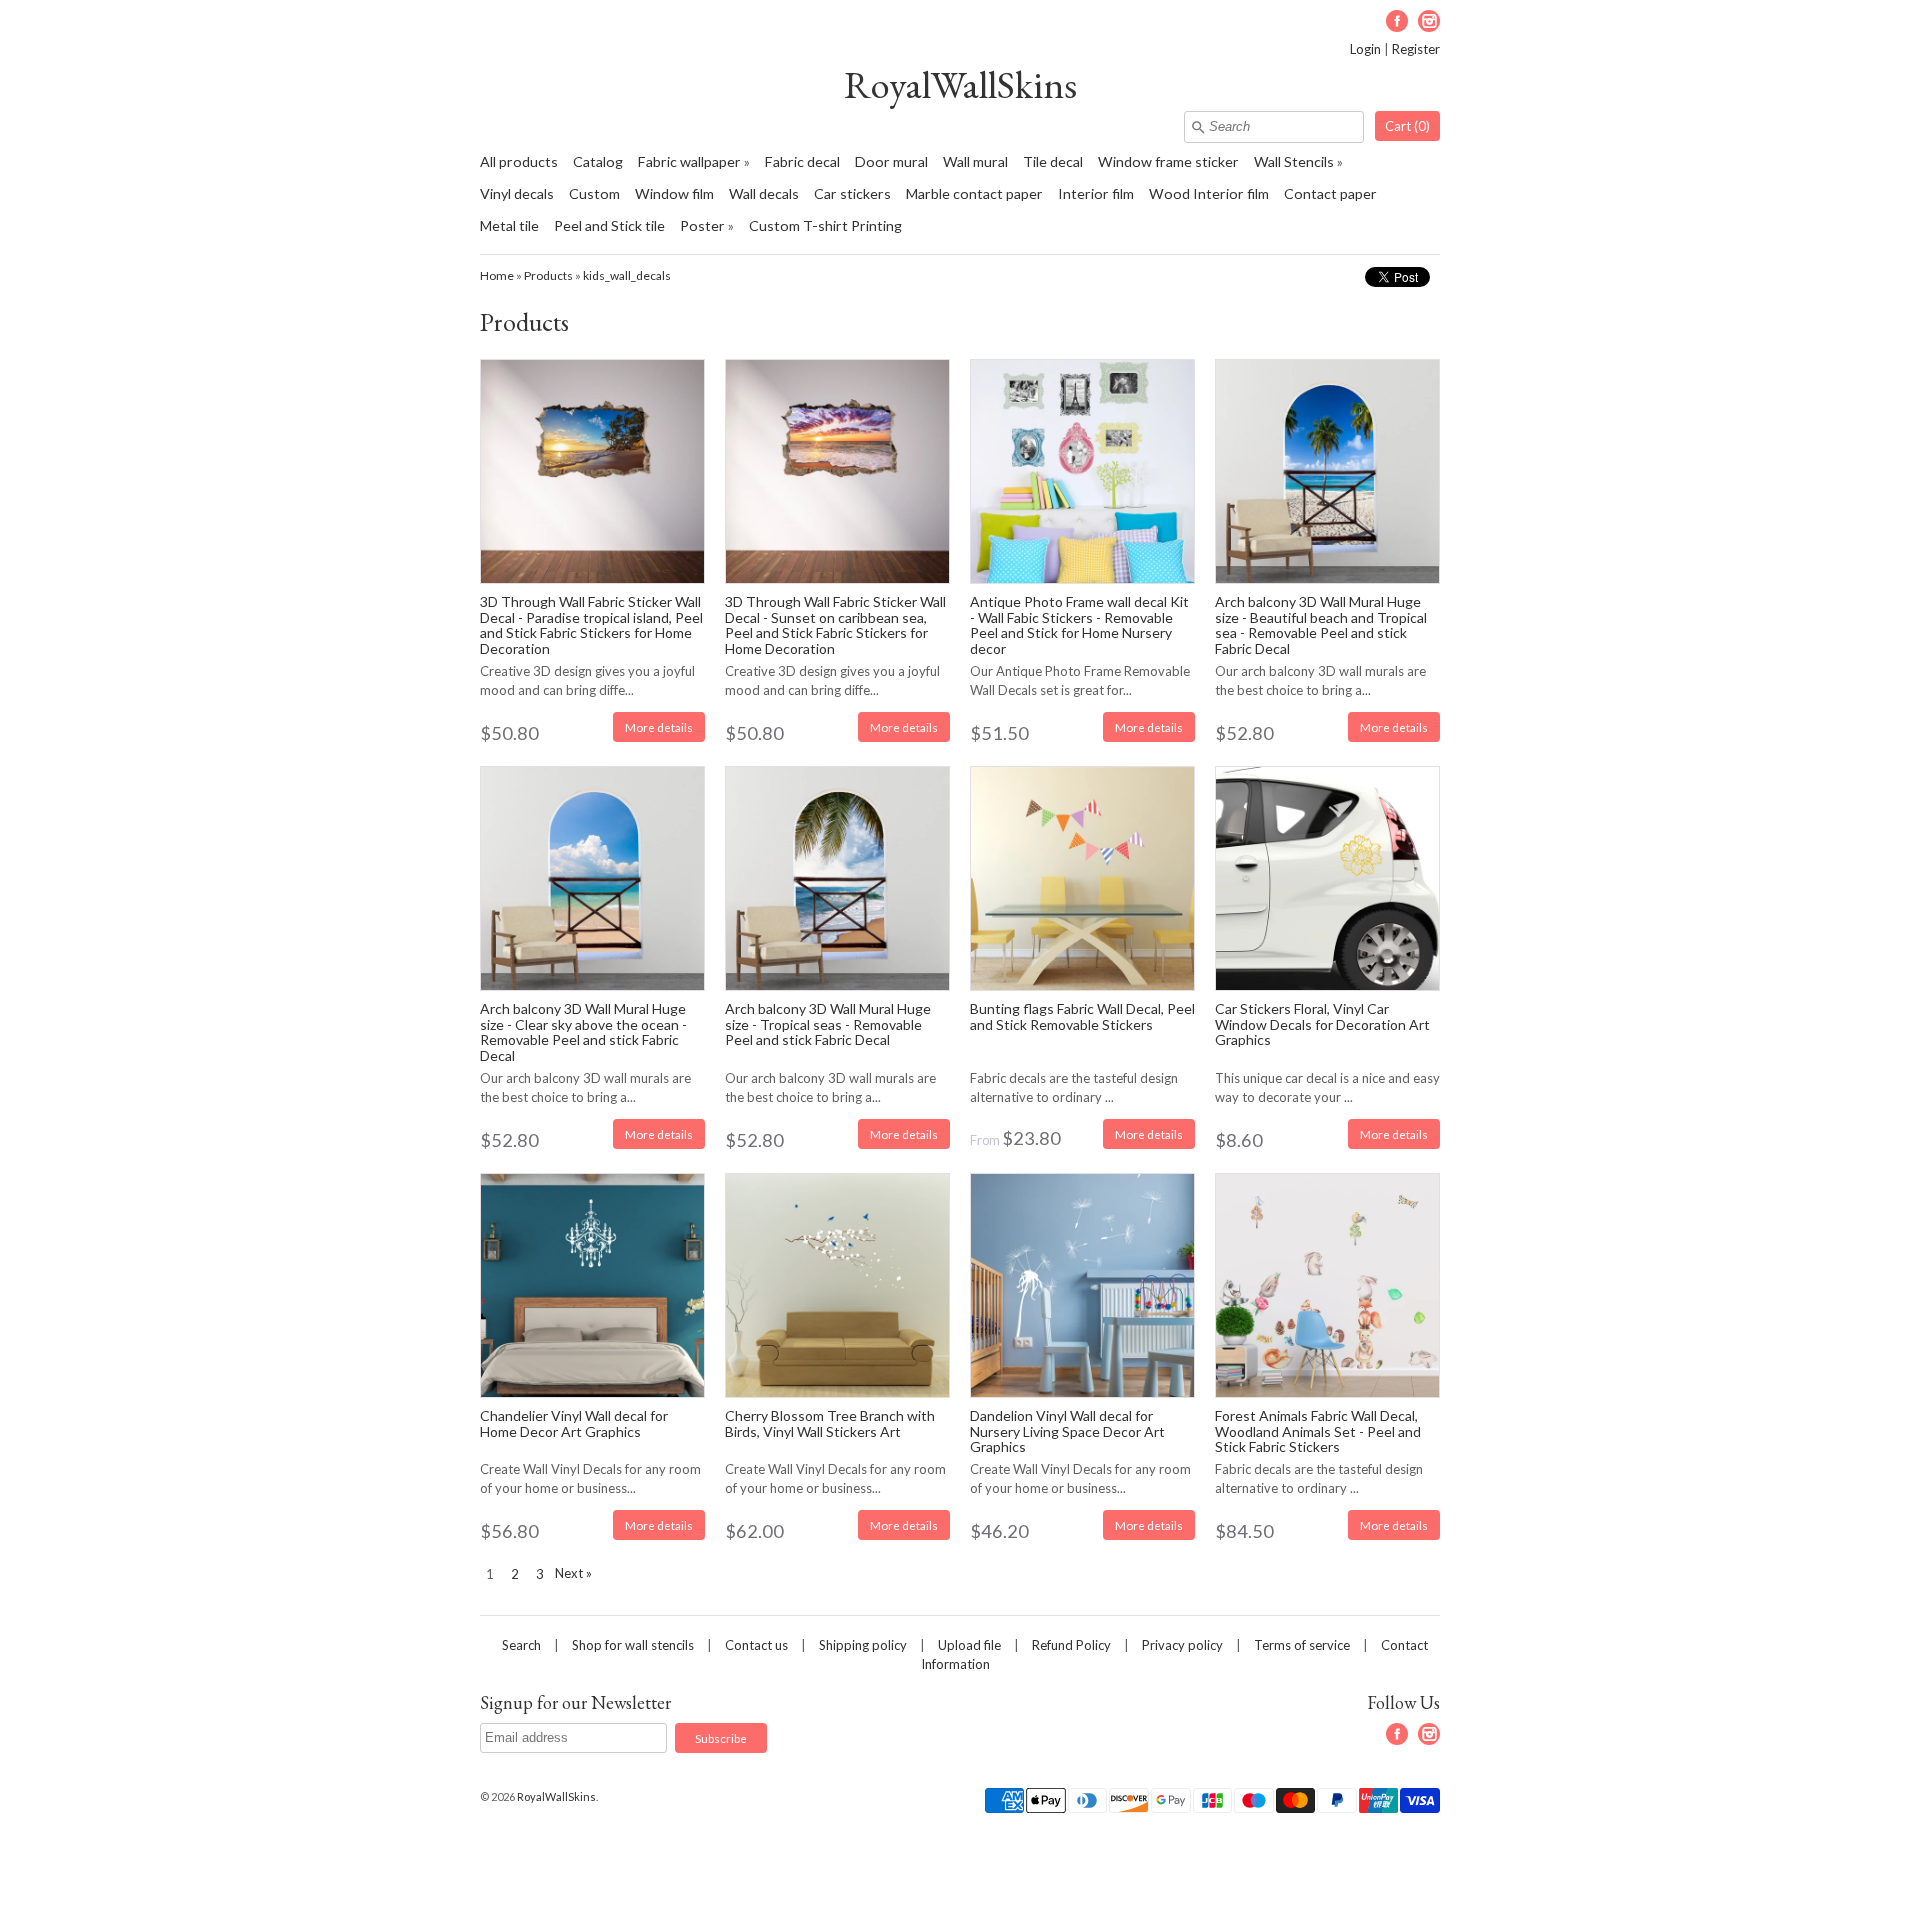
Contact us (756, 1645)
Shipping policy (863, 1645)
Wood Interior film (1209, 193)
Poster (702, 225)
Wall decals (764, 193)
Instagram (1429, 21)
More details (659, 727)
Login (1365, 49)
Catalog (598, 161)
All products (519, 161)
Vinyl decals (517, 193)
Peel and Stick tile (609, 225)
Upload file (969, 1645)
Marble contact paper (974, 193)
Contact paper (1330, 193)
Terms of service (1302, 1645)
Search (521, 1645)
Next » (573, 1573)
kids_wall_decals (627, 275)
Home (497, 275)
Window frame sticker (1168, 161)
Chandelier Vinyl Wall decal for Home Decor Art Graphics (574, 1423)
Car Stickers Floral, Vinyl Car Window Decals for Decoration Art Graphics (1322, 1024)
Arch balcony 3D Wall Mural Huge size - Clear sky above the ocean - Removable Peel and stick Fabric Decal (583, 1031)
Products (548, 275)
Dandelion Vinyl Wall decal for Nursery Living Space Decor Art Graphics (1067, 1431)
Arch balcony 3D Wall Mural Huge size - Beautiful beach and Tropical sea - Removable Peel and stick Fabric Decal (1321, 624)
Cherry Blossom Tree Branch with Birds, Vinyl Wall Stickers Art (830, 1423)
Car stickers (852, 193)
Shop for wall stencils (633, 1645)
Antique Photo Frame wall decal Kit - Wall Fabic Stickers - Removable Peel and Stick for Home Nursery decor (1079, 624)
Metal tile (509, 225)
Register (1416, 49)
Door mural (891, 161)
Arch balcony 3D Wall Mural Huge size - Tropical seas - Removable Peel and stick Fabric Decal (828, 1024)
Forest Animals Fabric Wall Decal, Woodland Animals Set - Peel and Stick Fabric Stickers (1318, 1431)
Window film (674, 193)
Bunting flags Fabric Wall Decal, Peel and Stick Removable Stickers (1082, 1016)
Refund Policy (1071, 1645)
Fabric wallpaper (689, 161)
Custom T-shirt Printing (825, 225)
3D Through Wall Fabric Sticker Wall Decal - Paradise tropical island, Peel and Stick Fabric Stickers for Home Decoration (591, 624)
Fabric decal (802, 161)
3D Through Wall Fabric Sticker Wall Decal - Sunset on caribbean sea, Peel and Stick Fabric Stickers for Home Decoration (835, 624)
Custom (594, 193)
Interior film (1096, 193)
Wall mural (975, 161)
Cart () (1407, 126)
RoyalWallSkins (960, 84)
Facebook (1397, 21)
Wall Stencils (1294, 161)
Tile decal (1053, 161)
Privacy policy (1182, 1645)
